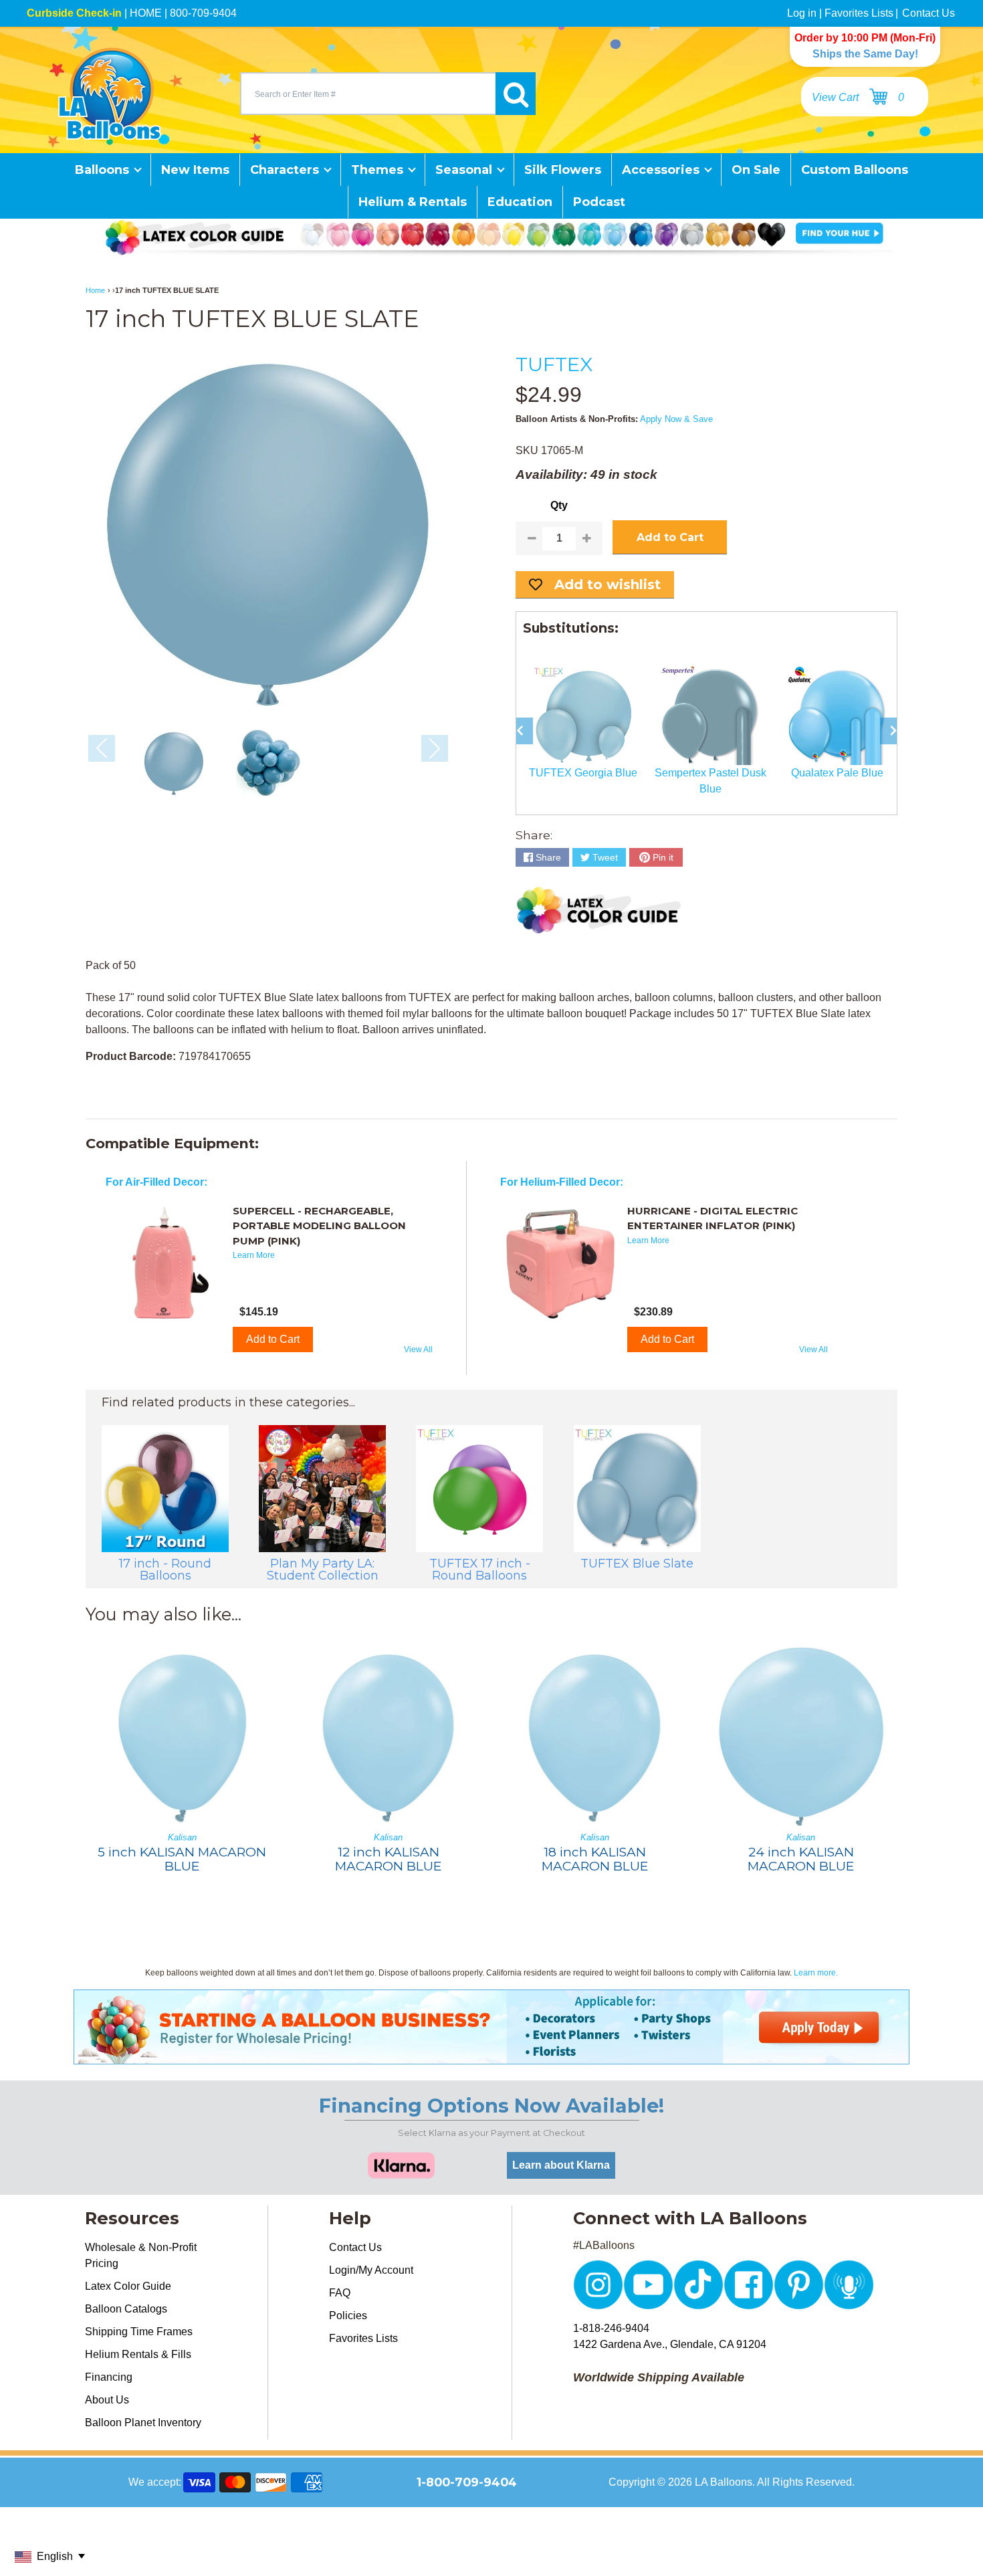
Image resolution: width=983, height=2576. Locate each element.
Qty (559, 505)
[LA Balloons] (110, 94)
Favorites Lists (859, 13)
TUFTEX (554, 364)
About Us (107, 2400)
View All (418, 1350)
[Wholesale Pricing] (491, 2056)
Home (95, 290)
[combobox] (368, 94)
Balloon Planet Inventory (143, 2423)
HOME (146, 13)
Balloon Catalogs (126, 2309)
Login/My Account (371, 2270)
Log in (802, 13)
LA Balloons (724, 2482)
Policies (348, 2316)
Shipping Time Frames (139, 2332)
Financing (109, 2377)
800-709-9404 (203, 13)
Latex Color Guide (128, 2286)
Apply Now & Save (676, 419)
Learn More (254, 1255)
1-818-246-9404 (611, 2328)
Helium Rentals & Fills (138, 2354)
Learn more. (816, 1973)
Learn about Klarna (561, 2165)
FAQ (340, 2293)
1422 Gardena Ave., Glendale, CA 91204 (670, 2344)
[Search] (516, 94)
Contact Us (929, 13)
